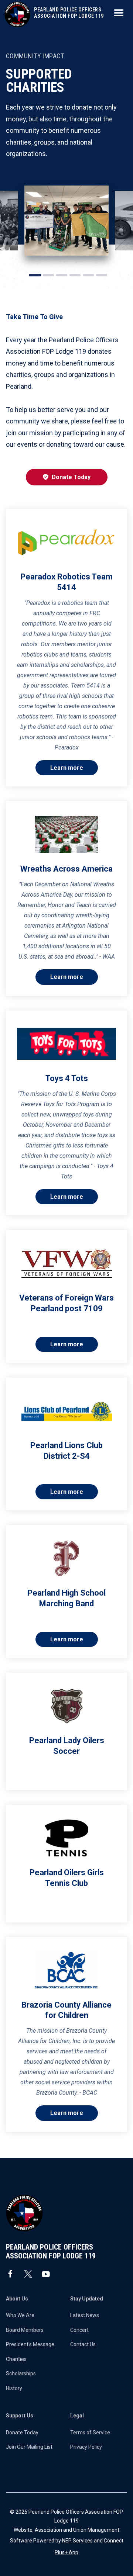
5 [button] (88, 275)
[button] (119, 13)
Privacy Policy (86, 2447)
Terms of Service (90, 2433)
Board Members (25, 2330)
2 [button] (48, 275)
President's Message (30, 2344)
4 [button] (75, 275)
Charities (16, 2359)
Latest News (85, 2315)
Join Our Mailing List (29, 2447)
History (14, 2388)
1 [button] (35, 275)
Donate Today (67, 477)
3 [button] (62, 275)
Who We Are (20, 2315)
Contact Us (83, 2344)
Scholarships (21, 2374)
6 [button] (102, 275)
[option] (66, 221)
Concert (79, 2330)
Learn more (67, 768)
